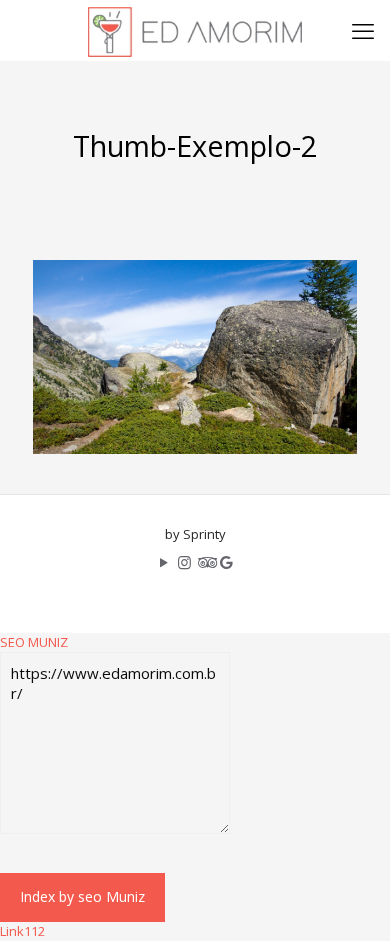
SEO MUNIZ (34, 642)
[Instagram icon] (184, 562)
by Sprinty (195, 534)
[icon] (226, 562)
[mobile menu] (363, 30)
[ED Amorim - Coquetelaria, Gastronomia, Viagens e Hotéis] (195, 30)
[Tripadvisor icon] (205, 562)
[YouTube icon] (163, 562)
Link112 (22, 931)
